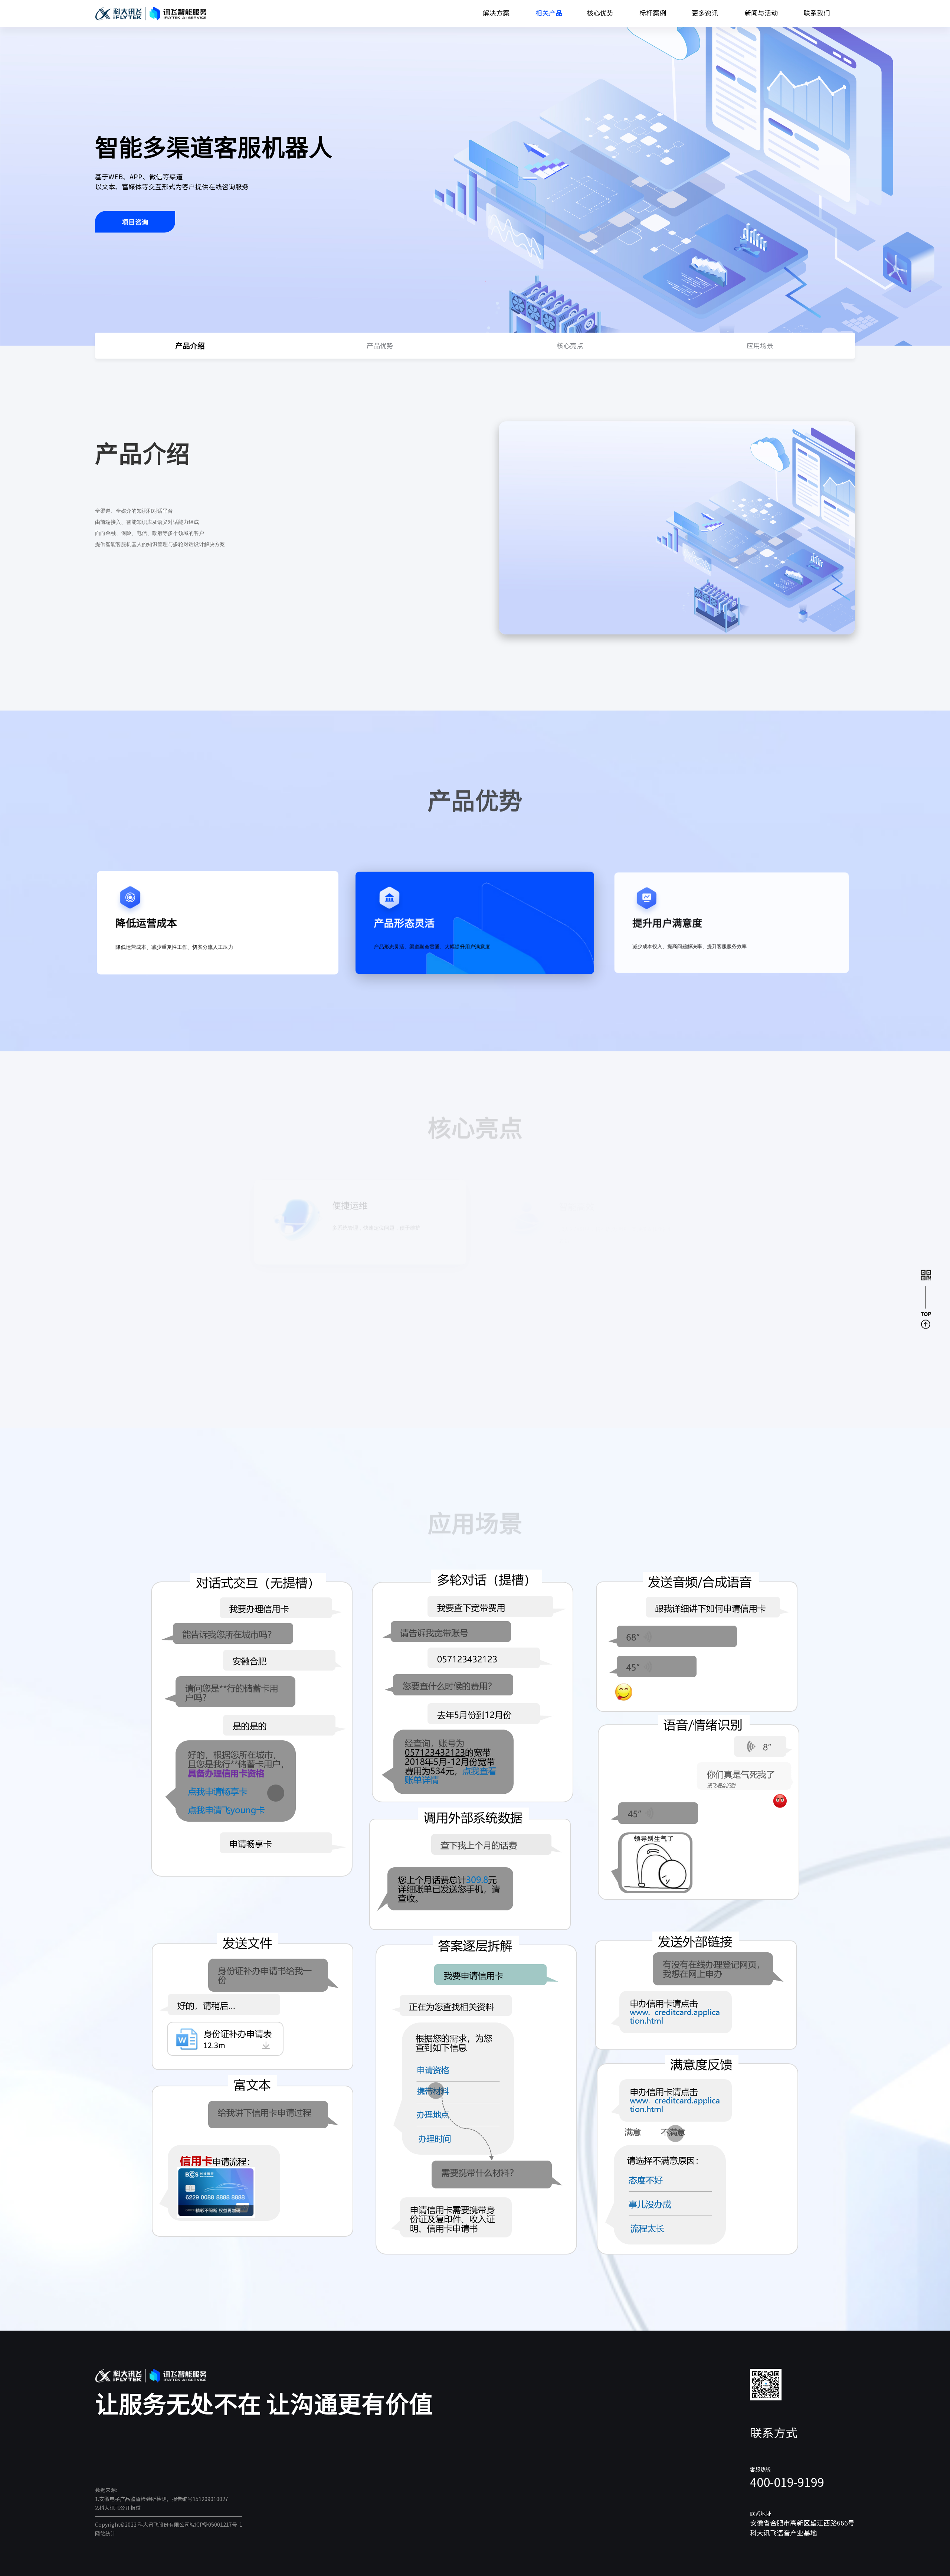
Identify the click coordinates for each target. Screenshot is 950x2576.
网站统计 (105, 2534)
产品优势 (380, 346)
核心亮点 (570, 346)
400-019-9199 (787, 2482)
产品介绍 (190, 346)
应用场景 (760, 346)
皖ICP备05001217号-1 (216, 2525)
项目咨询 (135, 222)
